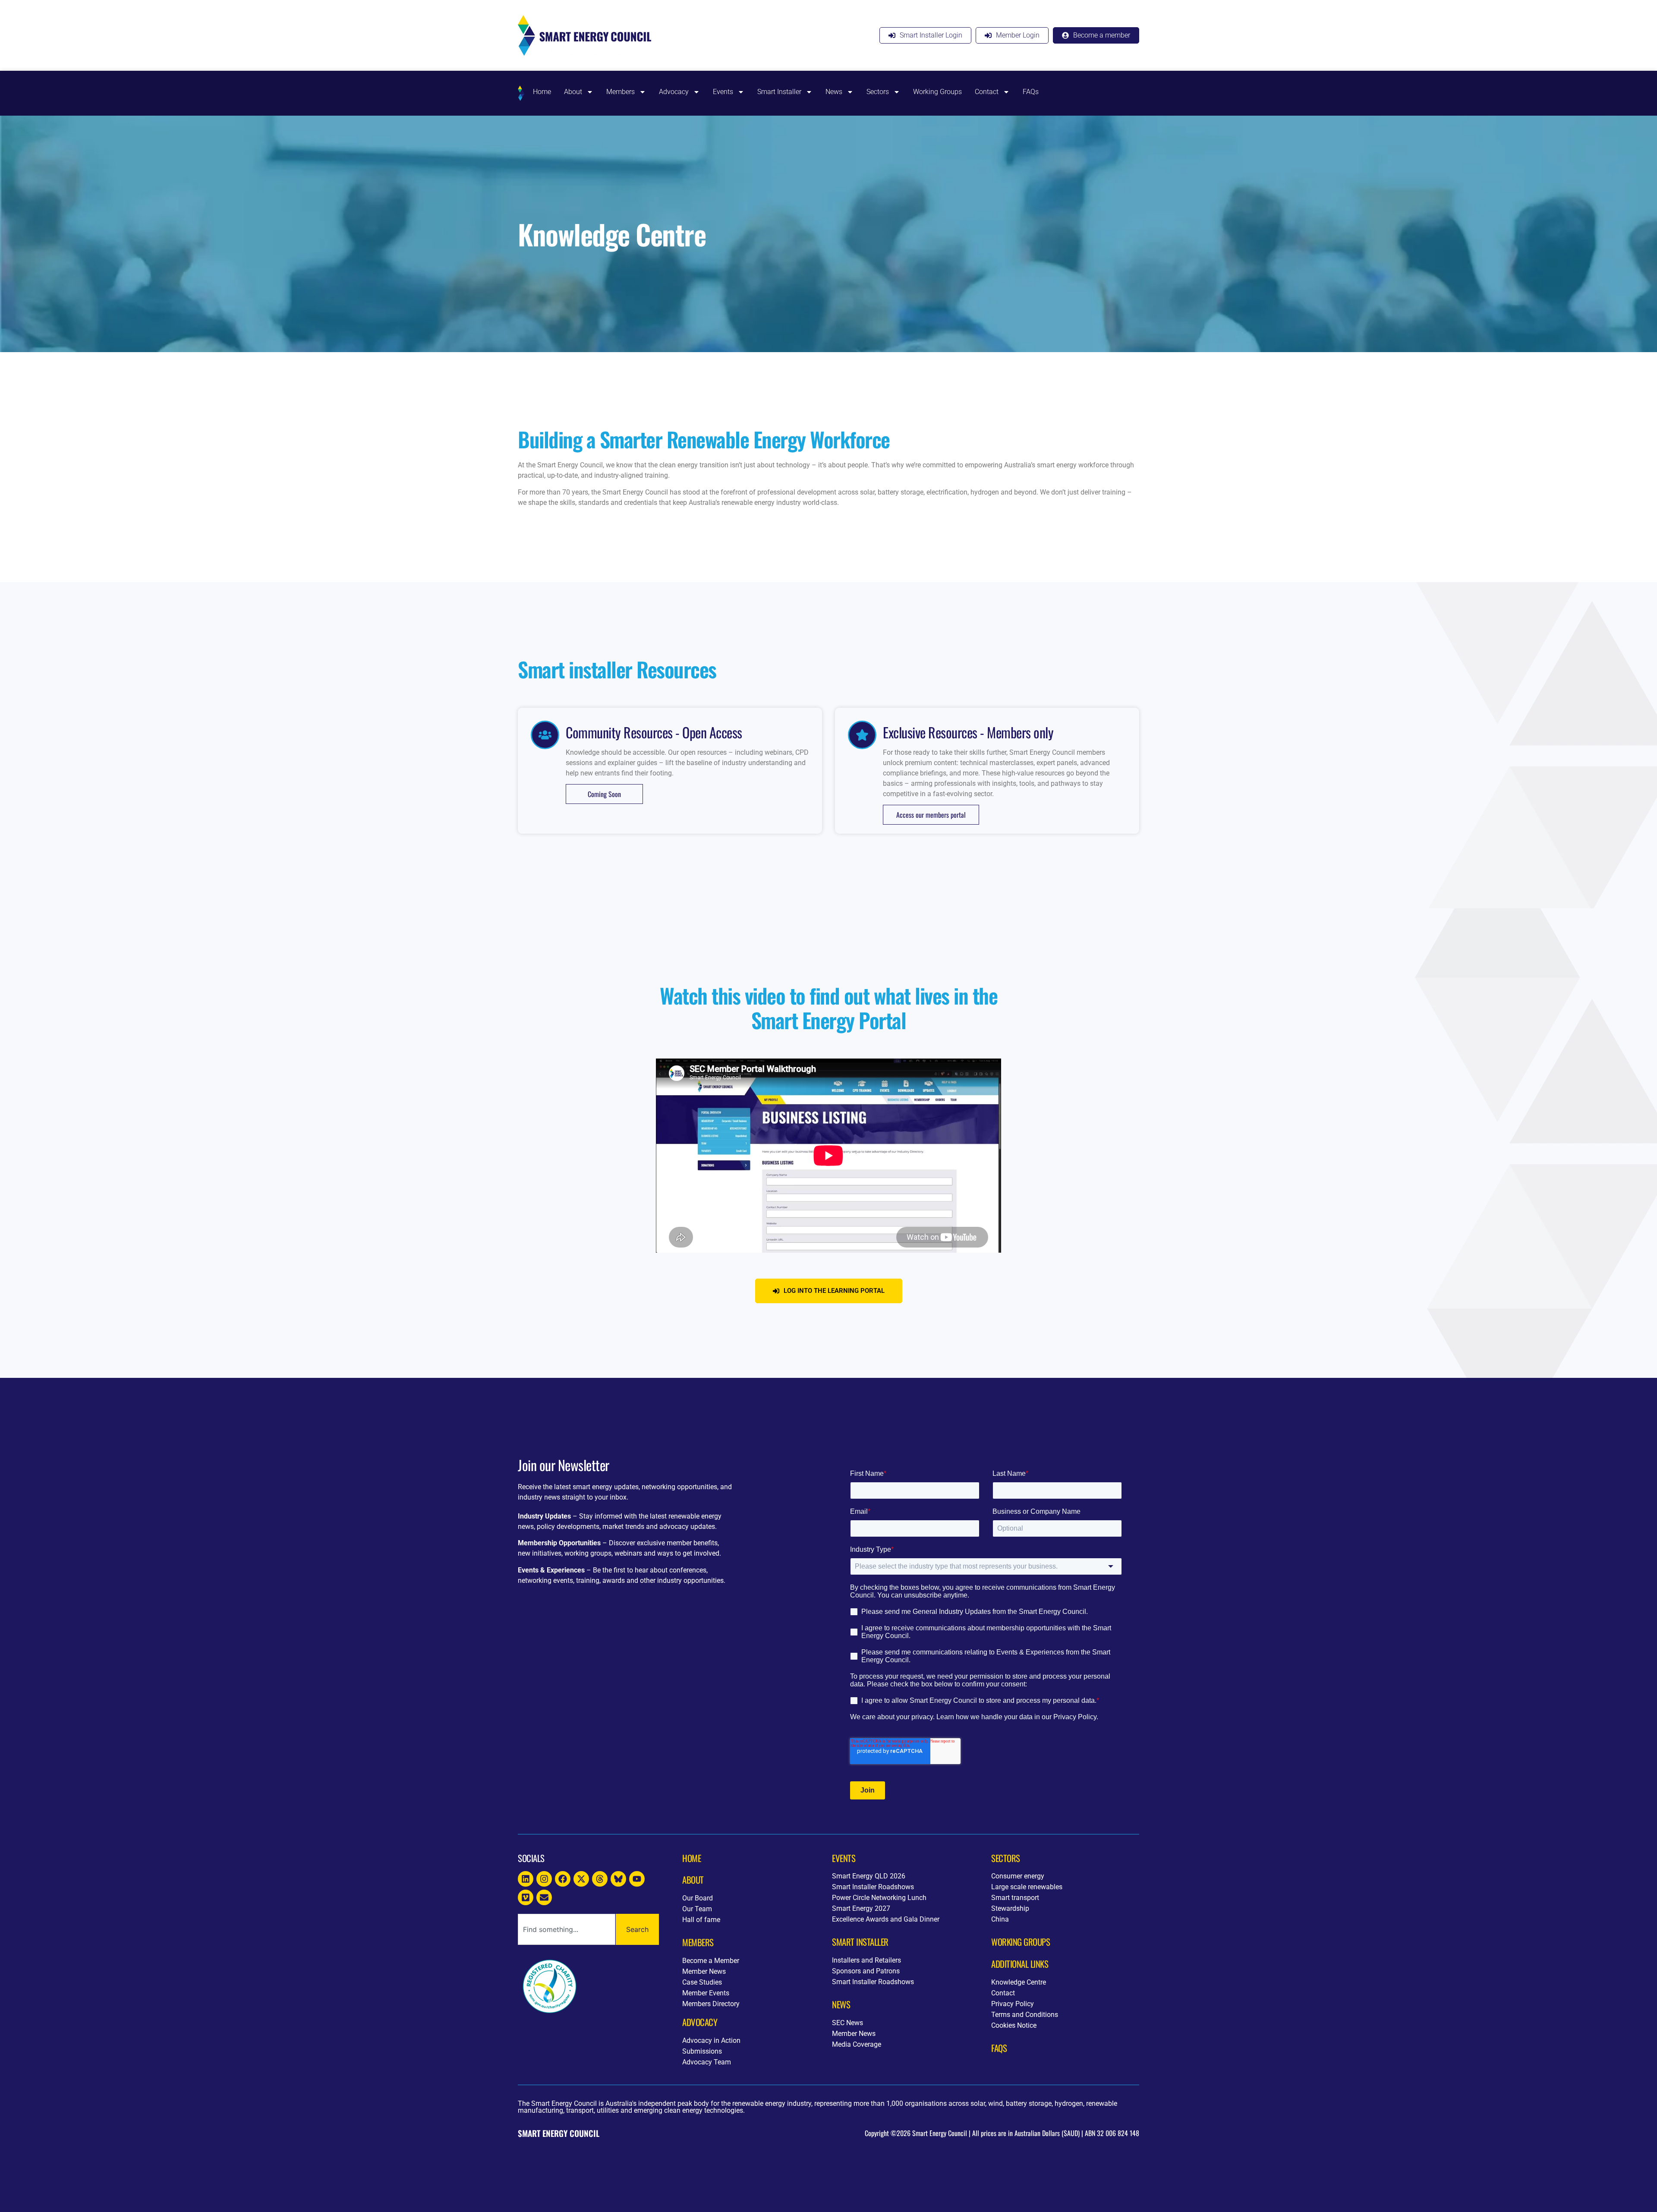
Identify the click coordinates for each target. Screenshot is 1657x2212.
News (834, 92)
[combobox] (567, 1929)
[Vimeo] (526, 1897)
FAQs (1031, 92)
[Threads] (600, 1879)
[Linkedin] (526, 1879)
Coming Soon (604, 794)
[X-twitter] (581, 1879)
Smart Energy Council (559, 2133)
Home (542, 92)
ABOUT (693, 1880)
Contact (987, 92)
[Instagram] (544, 1879)
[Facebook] (563, 1879)
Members (621, 92)
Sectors (878, 92)
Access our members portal (931, 815)
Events (723, 92)
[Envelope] (544, 1897)
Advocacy (674, 92)
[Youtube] (637, 1879)
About (573, 92)
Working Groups (937, 92)
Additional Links (1020, 1964)
